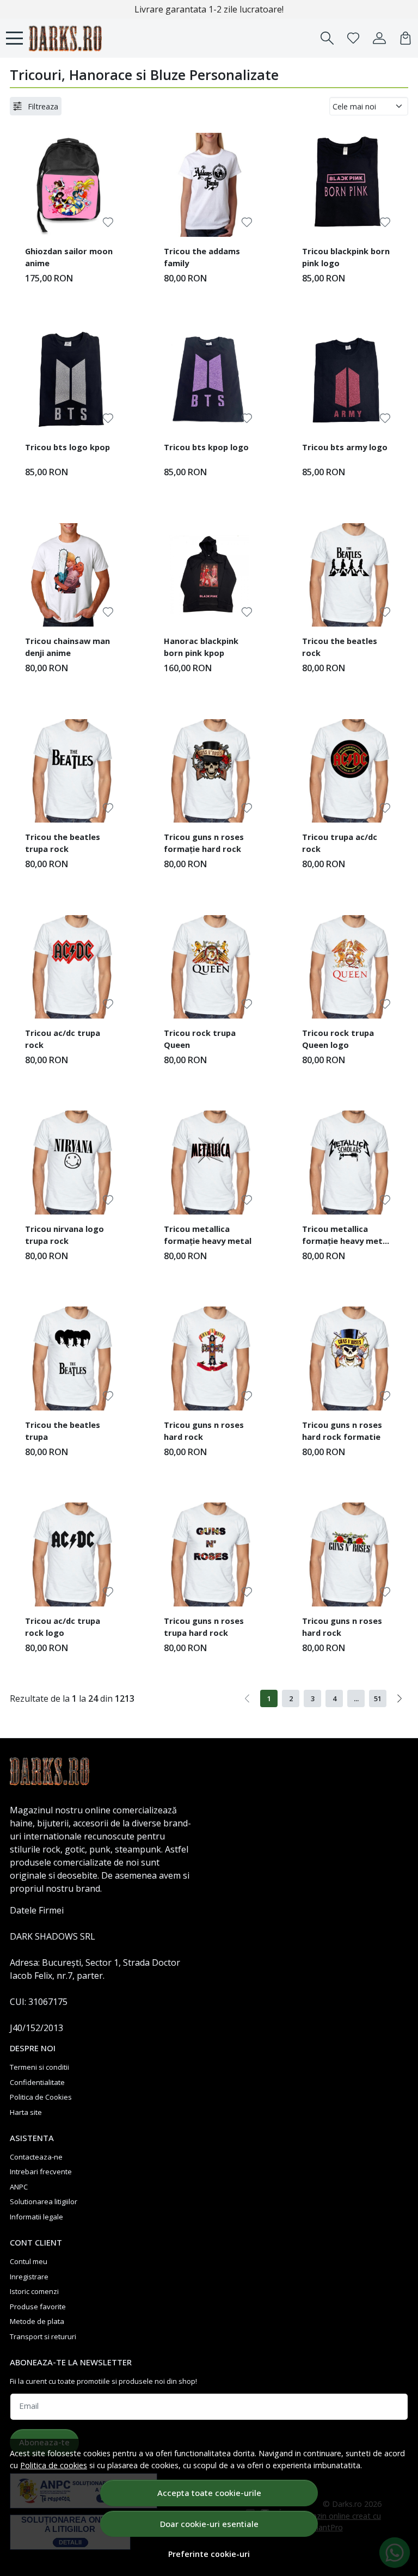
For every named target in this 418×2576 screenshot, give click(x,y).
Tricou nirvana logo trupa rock (64, 1235)
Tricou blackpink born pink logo (346, 257)
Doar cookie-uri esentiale (209, 2524)
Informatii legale (36, 2217)
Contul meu (29, 2261)
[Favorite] (353, 38)
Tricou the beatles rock (340, 647)
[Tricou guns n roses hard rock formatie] (348, 1358)
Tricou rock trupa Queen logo (338, 1039)
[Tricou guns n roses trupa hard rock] (209, 1554)
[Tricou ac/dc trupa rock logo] (70, 1554)
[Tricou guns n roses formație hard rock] (209, 771)
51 (378, 1698)
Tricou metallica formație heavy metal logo (346, 1236)
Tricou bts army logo (345, 447)
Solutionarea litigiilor (44, 2201)
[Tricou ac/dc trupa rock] (70, 967)
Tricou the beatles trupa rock (63, 843)
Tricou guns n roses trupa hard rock (204, 1627)
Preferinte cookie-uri (209, 2554)
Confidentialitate (37, 2082)
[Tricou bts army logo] (348, 381)
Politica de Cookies (41, 2097)
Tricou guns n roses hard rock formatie (342, 1431)
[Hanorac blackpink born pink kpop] (209, 575)
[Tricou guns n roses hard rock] (209, 1358)
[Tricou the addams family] (209, 185)
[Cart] (405, 38)
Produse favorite (38, 2307)
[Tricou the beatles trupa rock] (70, 771)
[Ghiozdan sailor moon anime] (70, 185)
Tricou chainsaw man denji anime (67, 647)
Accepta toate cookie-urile (209, 2493)
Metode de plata (37, 2321)
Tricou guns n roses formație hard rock (204, 843)
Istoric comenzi (34, 2291)
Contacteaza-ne (36, 2157)
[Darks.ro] (65, 38)
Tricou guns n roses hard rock (204, 1431)
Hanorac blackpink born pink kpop (201, 647)
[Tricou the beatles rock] (348, 575)
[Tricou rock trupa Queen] (209, 967)
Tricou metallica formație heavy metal (208, 1235)
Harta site (26, 2112)
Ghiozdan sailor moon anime (69, 257)
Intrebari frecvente (41, 2172)
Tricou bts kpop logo (206, 447)
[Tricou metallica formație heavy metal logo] (348, 1163)
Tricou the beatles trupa (63, 1431)
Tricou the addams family (202, 257)
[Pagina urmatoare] (399, 1698)
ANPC (19, 2187)
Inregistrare (29, 2277)
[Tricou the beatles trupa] (70, 1358)
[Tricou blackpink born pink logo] (348, 185)
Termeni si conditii (39, 2067)
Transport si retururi (43, 2336)
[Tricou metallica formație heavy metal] (209, 1163)
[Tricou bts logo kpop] (70, 381)
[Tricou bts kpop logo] (209, 381)
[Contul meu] (379, 38)
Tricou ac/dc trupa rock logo (63, 1627)
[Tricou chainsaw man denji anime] (70, 575)
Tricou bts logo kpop (67, 447)
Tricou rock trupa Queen (200, 1039)
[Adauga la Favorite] (108, 222)
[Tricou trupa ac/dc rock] (348, 771)
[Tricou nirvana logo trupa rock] (70, 1163)
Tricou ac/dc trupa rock (63, 1039)
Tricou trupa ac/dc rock (340, 843)
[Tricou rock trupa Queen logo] (348, 967)
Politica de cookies (54, 2465)
